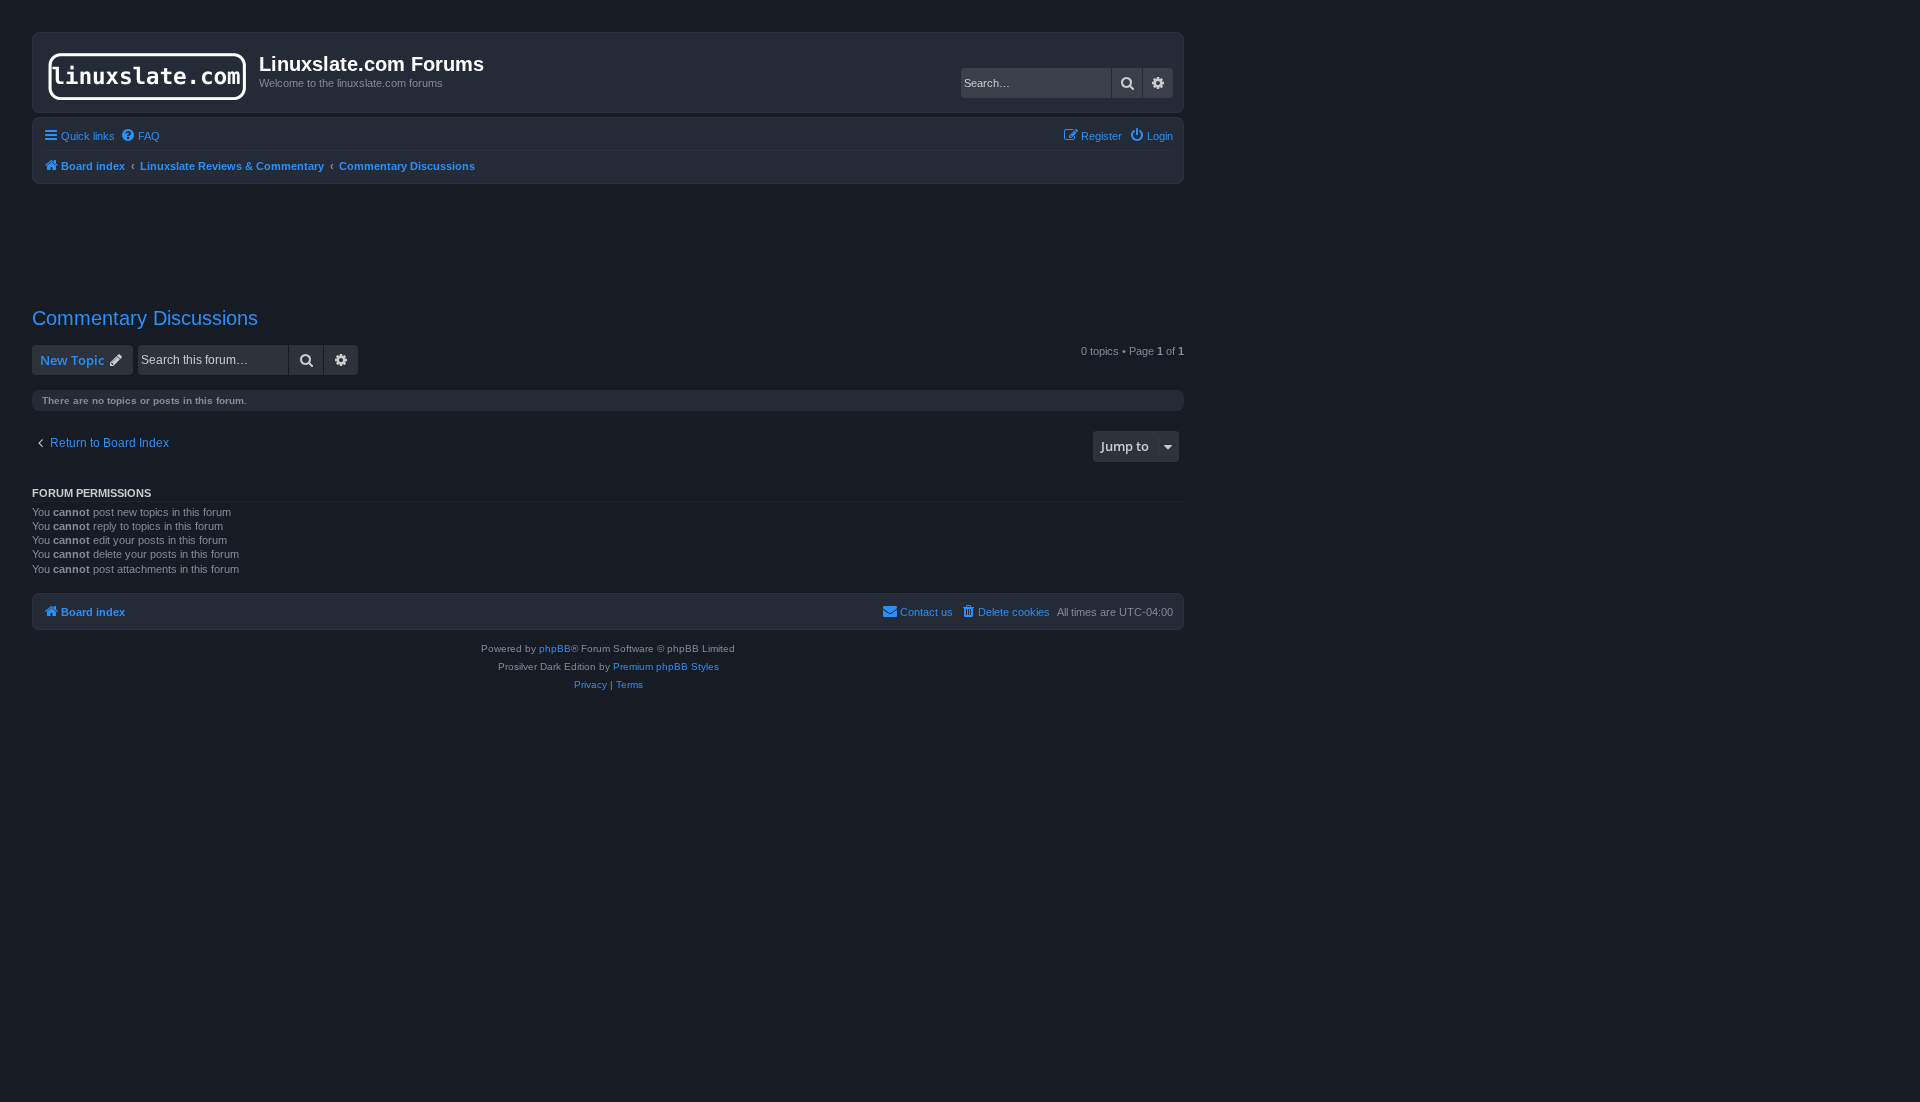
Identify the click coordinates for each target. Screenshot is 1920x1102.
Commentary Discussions (145, 318)
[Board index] (148, 72)
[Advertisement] (608, 233)
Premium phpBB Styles (666, 666)
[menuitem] (140, 136)
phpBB (555, 648)
